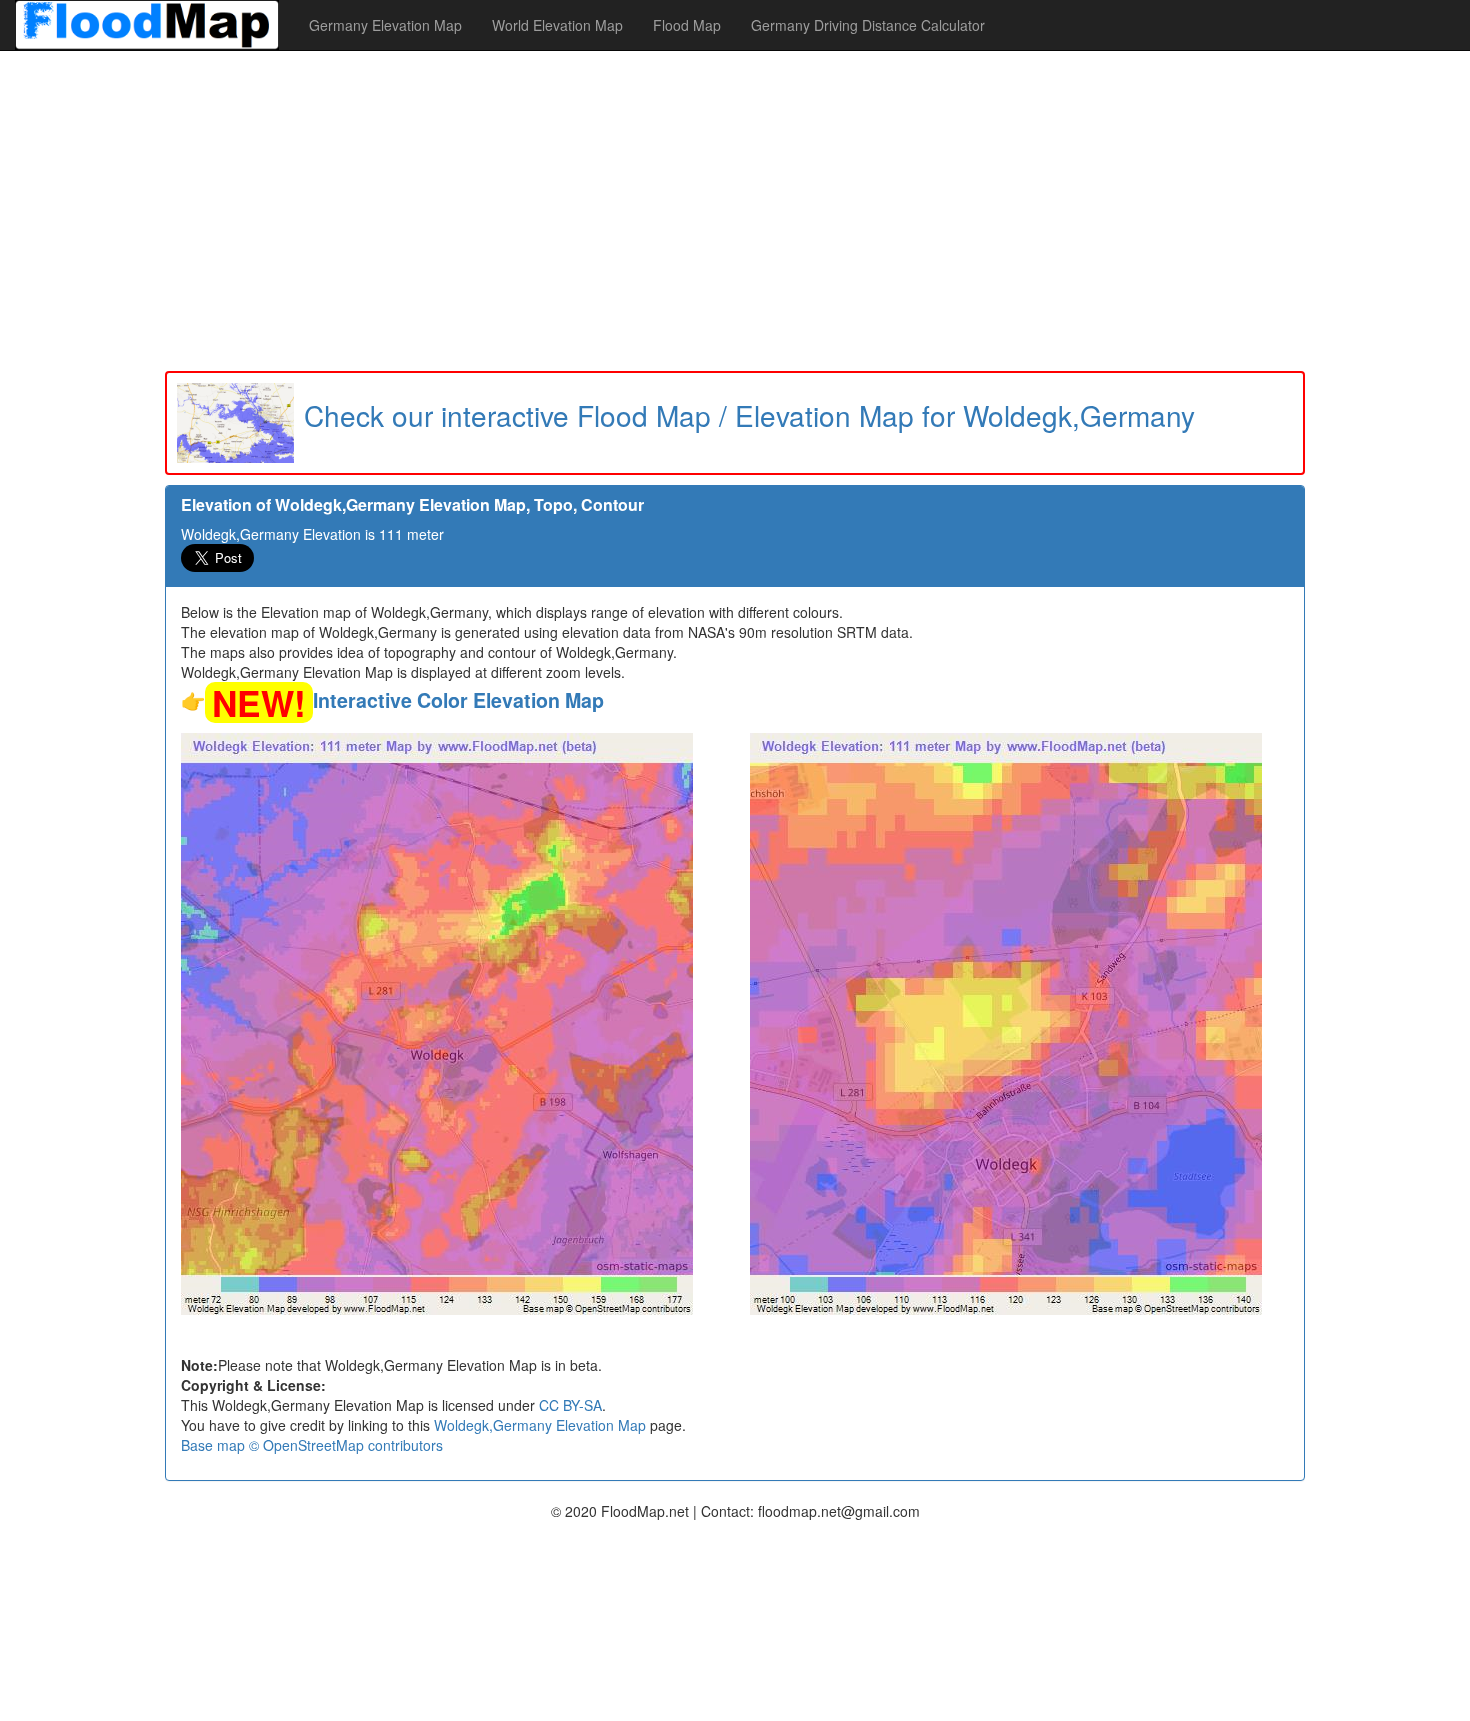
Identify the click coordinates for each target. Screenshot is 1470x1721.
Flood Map (687, 25)
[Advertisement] (735, 211)
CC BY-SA (570, 1405)
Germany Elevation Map (385, 25)
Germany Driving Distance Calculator (868, 25)
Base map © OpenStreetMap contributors (312, 1445)
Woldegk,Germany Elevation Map (540, 1425)
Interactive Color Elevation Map (458, 700)
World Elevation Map (557, 25)
